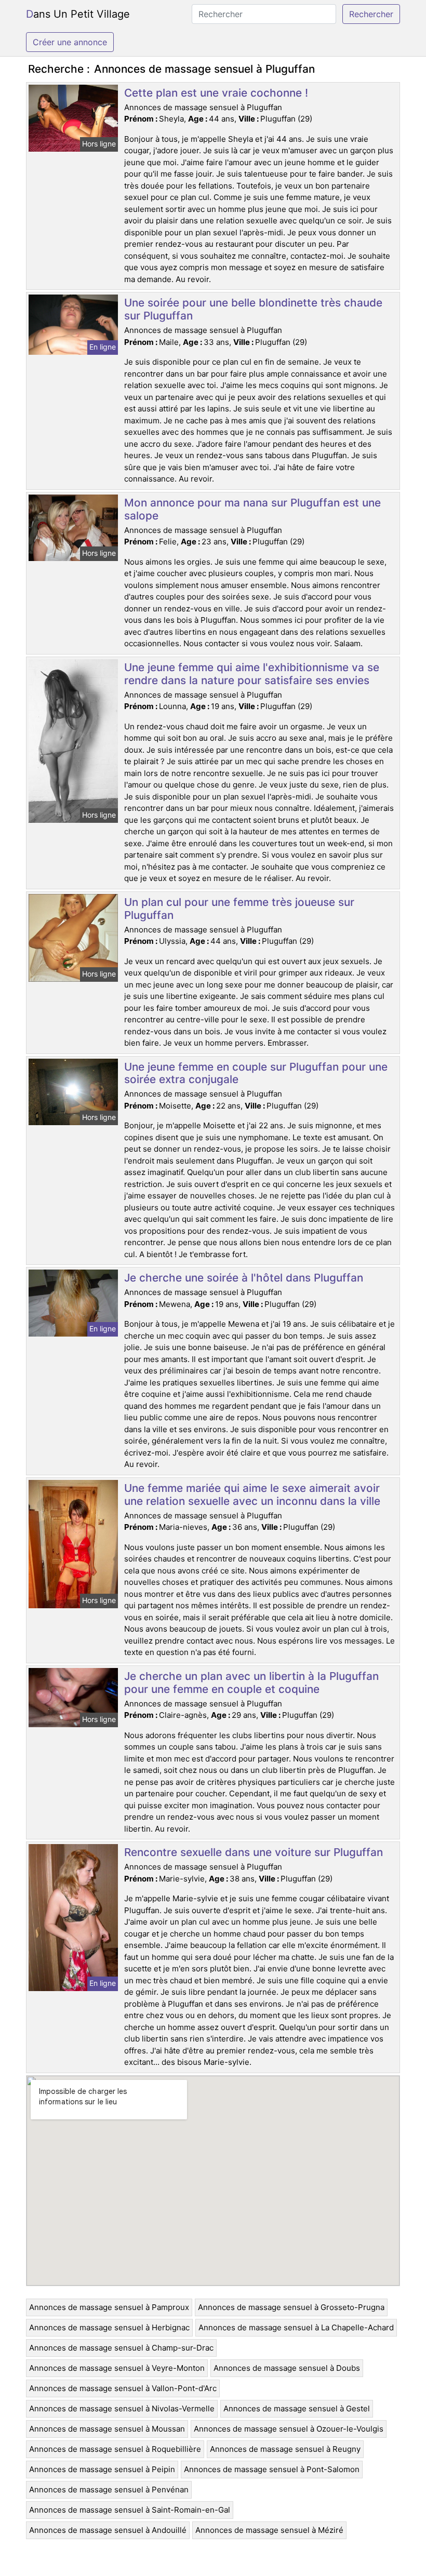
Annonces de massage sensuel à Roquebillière (115, 2449)
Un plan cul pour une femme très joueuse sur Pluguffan (239, 909)
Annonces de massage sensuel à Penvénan (109, 2490)
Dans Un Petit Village (78, 14)
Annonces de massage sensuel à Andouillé (108, 2530)
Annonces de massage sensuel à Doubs (287, 2368)
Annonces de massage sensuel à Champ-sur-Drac (121, 2348)
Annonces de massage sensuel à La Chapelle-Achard (296, 2327)
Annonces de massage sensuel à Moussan (107, 2429)
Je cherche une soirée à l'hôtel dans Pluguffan (244, 1278)
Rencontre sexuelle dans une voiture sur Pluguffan (254, 1852)
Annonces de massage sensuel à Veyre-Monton (117, 2368)
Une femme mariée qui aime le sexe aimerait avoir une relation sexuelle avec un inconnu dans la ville (252, 1494)
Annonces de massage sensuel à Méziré (269, 2530)
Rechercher (371, 14)
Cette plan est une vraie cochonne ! (216, 93)
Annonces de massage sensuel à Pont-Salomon (272, 2469)
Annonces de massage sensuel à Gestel (297, 2408)
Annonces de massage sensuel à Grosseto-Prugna (291, 2307)
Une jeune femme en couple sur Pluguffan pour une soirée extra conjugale (256, 1073)
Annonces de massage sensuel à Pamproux (109, 2307)
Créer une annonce (70, 42)
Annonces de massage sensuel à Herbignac (109, 2327)
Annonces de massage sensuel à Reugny (285, 2449)
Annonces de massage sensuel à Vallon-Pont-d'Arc (123, 2388)
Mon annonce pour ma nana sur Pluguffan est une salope (252, 509)
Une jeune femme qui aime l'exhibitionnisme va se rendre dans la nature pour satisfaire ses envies (252, 674)
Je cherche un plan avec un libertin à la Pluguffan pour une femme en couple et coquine (251, 1683)
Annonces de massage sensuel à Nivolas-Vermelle (122, 2408)
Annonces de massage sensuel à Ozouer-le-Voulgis (289, 2429)
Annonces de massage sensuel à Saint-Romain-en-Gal (130, 2510)
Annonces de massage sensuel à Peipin (102, 2469)
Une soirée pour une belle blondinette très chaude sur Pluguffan (253, 309)
